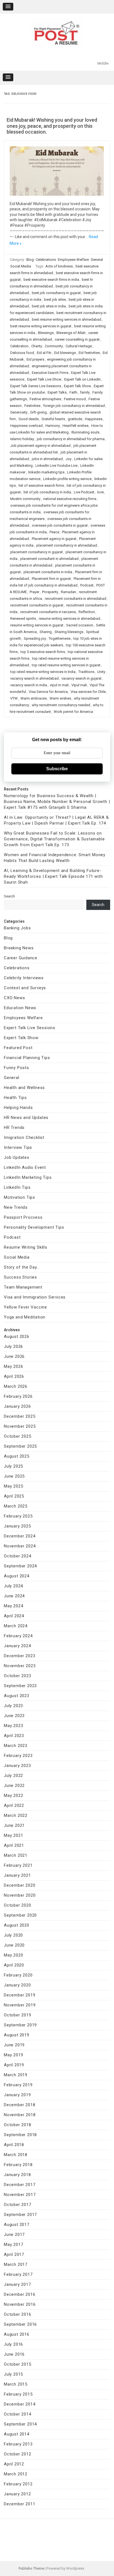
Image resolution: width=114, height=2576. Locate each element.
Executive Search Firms (50, 373)
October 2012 (18, 2454)
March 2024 (16, 1626)
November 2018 (20, 2115)
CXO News (14, 998)
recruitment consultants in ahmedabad (76, 599)
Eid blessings (65, 353)
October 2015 (18, 2364)
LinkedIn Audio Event (25, 1167)
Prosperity (50, 592)
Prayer (34, 592)
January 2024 (17, 1646)
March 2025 (16, 1506)
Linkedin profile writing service (67, 479)
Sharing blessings (69, 632)
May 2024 (13, 1606)
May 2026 (13, 1366)
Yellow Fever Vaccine (25, 1307)
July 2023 (13, 1706)
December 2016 (20, 2294)
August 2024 (17, 1576)
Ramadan (68, 592)
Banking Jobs (17, 928)
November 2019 (20, 2005)
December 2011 (20, 2504)
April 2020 (14, 1965)
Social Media (21, 266)
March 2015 (16, 2384)
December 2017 (20, 2185)
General (97, 260)
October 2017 (18, 2205)
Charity (37, 346)
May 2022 (13, 1795)
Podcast (87, 585)
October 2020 (18, 1905)
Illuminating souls (85, 432)
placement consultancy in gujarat (37, 552)
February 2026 (18, 1396)
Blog (30, 260)
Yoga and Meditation (25, 1317)
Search (9, 896)
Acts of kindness (59, 266)
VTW (14, 698)
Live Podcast (84, 492)
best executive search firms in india (51, 280)
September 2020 (20, 1915)
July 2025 (13, 1466)
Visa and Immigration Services (35, 1297)
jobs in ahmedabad (47, 459)
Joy (68, 459)
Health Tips (15, 1098)
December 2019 (20, 1995)
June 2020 (14, 1945)
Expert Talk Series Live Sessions (36, 386)
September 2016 (20, 2324)
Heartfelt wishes (76, 426)
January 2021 (17, 1875)
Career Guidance (21, 958)
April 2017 (14, 2254)
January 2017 (17, 2284)
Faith (73, 392)
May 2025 (13, 1486)
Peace (54, 532)
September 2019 (20, 2025)
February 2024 (18, 1636)
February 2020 (18, 1975)
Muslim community (25, 499)
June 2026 (14, 1356)
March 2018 (16, 2155)
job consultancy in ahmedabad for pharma (71, 439)
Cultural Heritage (79, 346)
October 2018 (18, 2125)
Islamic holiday (22, 439)
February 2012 (18, 2484)
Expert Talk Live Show (44, 379)
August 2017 (17, 2225)
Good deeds (29, 419)
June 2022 (14, 1786)
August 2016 (17, 2334)
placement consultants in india (48, 572)
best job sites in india (49, 306)
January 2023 (17, 1766)
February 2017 (18, 2274)
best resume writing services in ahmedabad (67, 319)
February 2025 (18, 1516)
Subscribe (57, 769)
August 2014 (17, 2434)
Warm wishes (60, 698)
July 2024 (13, 1586)
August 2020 (17, 1925)
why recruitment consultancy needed (61, 705)
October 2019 (18, 2015)
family (85, 392)
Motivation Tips (20, 1197)
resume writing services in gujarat (37, 625)
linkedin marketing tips (46, 472)
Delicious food (22, 353)
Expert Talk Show (77, 386)
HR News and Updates (26, 1118)
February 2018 (18, 2165)
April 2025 (14, 1496)
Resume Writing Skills (26, 1247)
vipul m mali (59, 685)
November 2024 (20, 1546)
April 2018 (14, 2145)
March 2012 (16, 2474)
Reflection (87, 612)
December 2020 (20, 1885)
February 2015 (18, 2394)
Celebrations (46, 260)
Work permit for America (73, 712)
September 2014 (20, 2424)
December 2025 (20, 1416)
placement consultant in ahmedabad (49, 559)
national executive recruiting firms (70, 499)
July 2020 (13, 1935)
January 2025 (17, 1526)
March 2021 (16, 1855)
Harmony (53, 426)
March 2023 (16, 1746)
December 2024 (20, 1536)
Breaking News (19, 948)
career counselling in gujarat (77, 339)
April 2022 (14, 1805)
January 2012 (17, 2494)
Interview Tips (18, 1147)
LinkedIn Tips (17, 1187)
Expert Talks (57, 392)
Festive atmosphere (45, 399)
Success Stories (20, 1277)
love (100, 492)
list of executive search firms (41, 485)
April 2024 (14, 1616)
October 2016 (18, 2314)
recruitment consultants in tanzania (48, 612)
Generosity (19, 412)
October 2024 (18, 1556)
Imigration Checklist (24, 1137)
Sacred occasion (80, 625)
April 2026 (14, 1376)
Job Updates (17, 1157)
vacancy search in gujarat (81, 678)
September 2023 (20, 1686)
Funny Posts (16, 1068)
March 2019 (16, 2075)
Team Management (23, 1287)
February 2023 (18, 1756)
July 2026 (13, 1346)
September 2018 (20, 2135)
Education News (20, 1008)
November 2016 (20, 2304)
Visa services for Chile (88, 692)
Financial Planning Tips (27, 1058)
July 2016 (13, 2344)
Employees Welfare (73, 260)
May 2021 (13, 1835)
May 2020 (13, 1955)
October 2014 (18, 2414)
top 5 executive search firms (43, 652)
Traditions (86, 672)
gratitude (75, 419)
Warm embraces (34, 698)
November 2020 (20, 1895)
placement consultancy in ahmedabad (67, 545)
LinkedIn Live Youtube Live (56, 466)
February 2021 (18, 1865)
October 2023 (18, 1676)
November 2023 (20, 1666)
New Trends (16, 1207)
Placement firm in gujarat (51, 579)
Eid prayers (35, 359)
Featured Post (18, 1048)
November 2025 (20, 1426)
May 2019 (13, 2055)
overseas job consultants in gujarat (60, 525)
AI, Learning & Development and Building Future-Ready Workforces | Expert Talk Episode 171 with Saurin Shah (53, 876)
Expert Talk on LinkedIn (82, 379)
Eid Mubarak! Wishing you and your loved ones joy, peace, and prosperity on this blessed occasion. (52, 126)
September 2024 (20, 1566)
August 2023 (17, 1696)
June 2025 (14, 1476)
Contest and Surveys (25, 988)
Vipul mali (79, 685)
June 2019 (14, 2045)
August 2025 (17, 1456)
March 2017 (16, 2264)
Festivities (32, 406)
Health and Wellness (24, 1088)
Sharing (46, 632)
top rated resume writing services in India (43, 672)
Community (54, 346)
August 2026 (17, 1337)
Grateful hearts (53, 419)
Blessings (46, 333)
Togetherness (60, 638)
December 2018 (20, 2105)
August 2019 (17, 2035)
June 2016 (14, 2354)
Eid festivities (89, 353)
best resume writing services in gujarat (41, 326)
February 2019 (18, 2085)
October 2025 (18, 1436)
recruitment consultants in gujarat (37, 605)
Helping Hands (18, 1108)
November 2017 (20, 2195)
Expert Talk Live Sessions (30, 1028)
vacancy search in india (29, 685)
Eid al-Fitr (44, 353)
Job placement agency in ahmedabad (40, 446)
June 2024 (14, 1596)
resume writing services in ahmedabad (69, 619)
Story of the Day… (22, 1267)
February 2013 (18, 2444)
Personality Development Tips (34, 1227)
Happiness (94, 419)
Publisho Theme (31, 2568)
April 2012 (14, 2464)
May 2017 (13, 2245)
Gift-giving (38, 412)
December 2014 (20, 2404)
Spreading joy (35, 638)
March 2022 (16, 1815)
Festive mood (75, 399)
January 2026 (17, 1406)
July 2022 (13, 1776)
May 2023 (13, 1726)
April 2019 (14, 2065)
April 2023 (14, 1736)
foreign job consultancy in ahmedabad (74, 406)
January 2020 (17, 1985)
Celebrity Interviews (24, 978)
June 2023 (14, 1716)
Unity (101, 672)
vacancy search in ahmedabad (34, 678)
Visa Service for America (48, 692)
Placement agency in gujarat (54, 539)
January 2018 (17, 2175)
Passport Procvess (23, 1217)
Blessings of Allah (71, 333)
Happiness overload (26, 426)
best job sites (55, 299)
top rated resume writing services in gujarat (66, 665)
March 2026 (16, 1386)
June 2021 (14, 1825)
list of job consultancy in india (47, 492)
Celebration (19, 346)
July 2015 (13, 2374)
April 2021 (14, 1845)
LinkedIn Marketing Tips (28, 1177)
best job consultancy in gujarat (56, 293)
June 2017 (14, 2235)
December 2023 (20, 1656)
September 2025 (20, 1446)
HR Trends (14, 1128)
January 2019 (17, 2095)
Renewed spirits (23, 619)
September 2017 (20, 2215)
